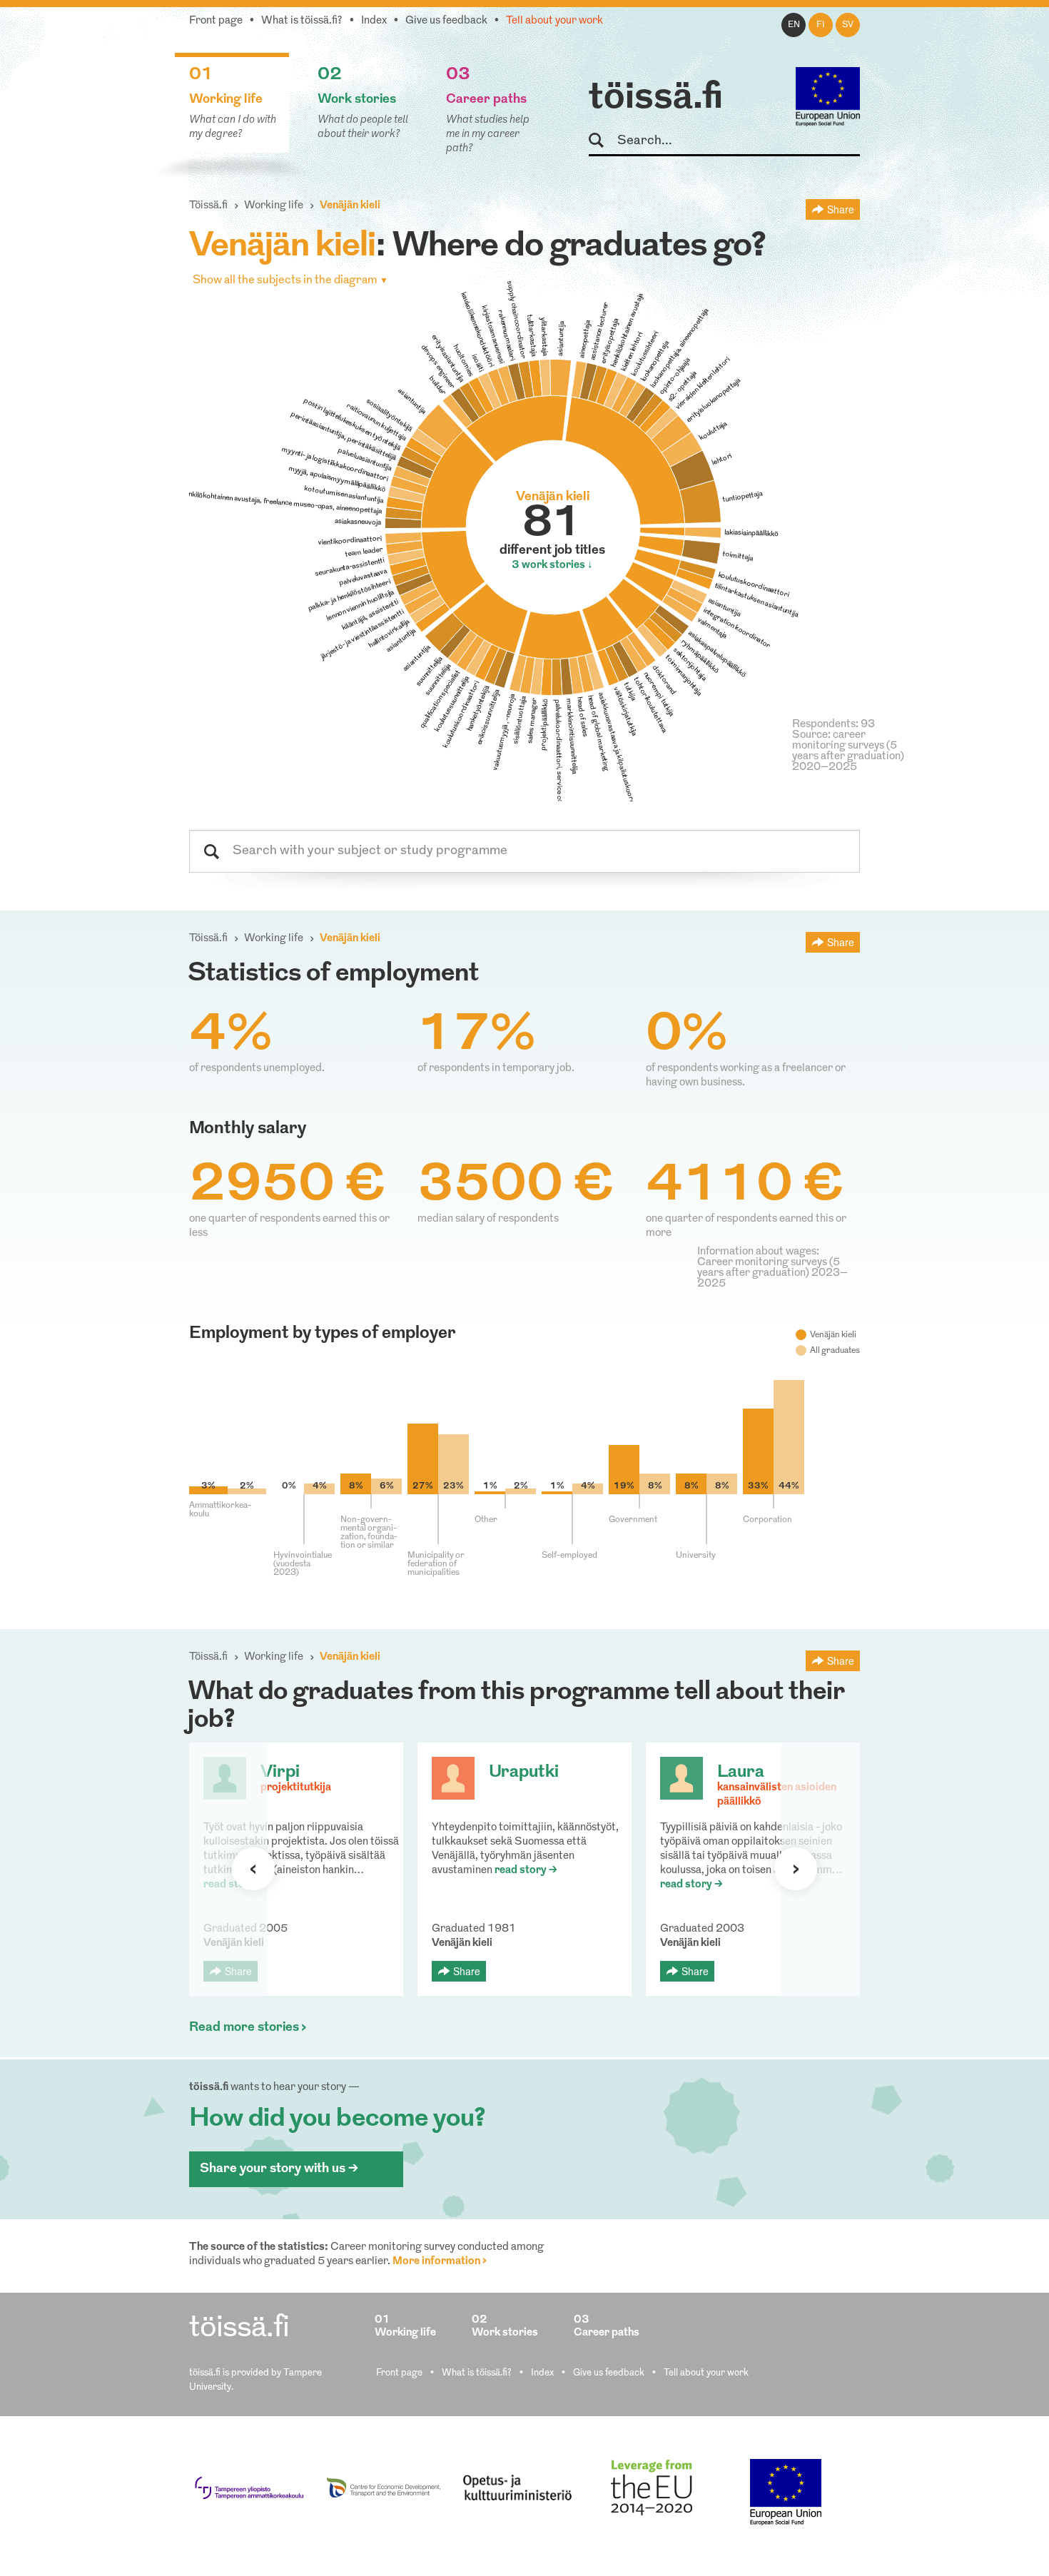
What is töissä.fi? (302, 21)
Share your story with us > (279, 2169)
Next (796, 1869)
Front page (216, 21)
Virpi (280, 1773)
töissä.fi (656, 98)
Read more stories (244, 2028)
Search (603, 141)
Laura (741, 1773)
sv (848, 25)
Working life (274, 206)
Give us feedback (446, 21)
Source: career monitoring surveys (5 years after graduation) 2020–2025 (848, 751)
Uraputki (524, 1773)
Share (841, 209)
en (794, 25)
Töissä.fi (208, 206)
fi (821, 25)
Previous (253, 1869)
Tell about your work (554, 21)
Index (374, 21)
